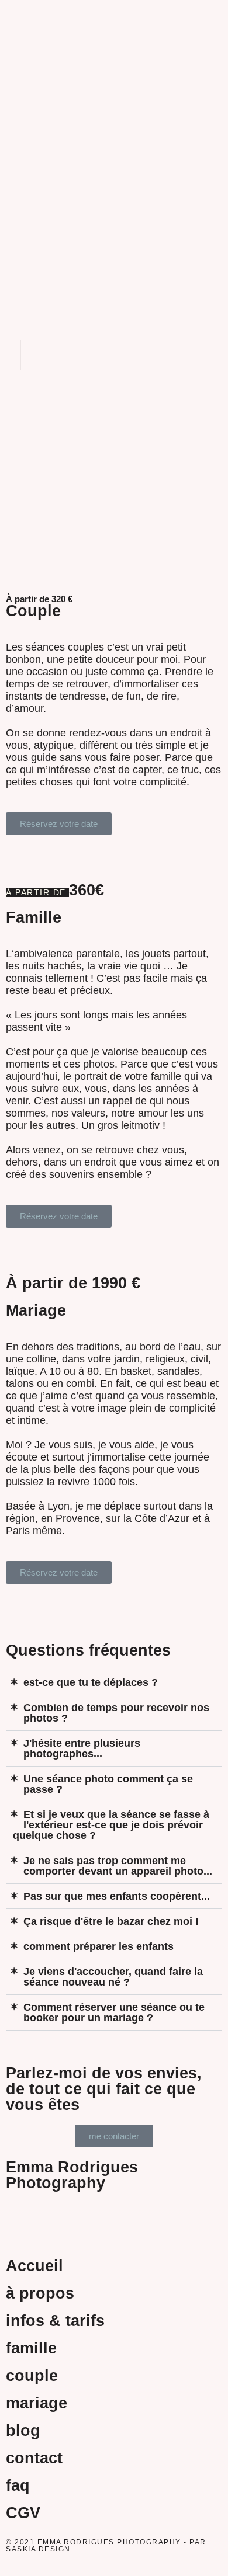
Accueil (34, 2266)
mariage (37, 2403)
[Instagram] (85, 2217)
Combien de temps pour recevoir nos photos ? (116, 1713)
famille (31, 2348)
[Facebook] (20, 2217)
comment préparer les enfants (99, 1946)
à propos (40, 2293)
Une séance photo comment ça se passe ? (108, 1784)
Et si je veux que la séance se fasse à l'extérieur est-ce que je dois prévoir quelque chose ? (111, 1825)
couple (32, 2376)
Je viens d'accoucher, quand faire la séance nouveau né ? (113, 1977)
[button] (114, 12)
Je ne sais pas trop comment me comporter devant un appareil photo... (118, 1866)
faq (18, 2485)
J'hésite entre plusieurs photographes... (82, 1748)
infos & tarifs (55, 2321)
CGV (23, 2513)
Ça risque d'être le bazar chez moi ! (111, 1921)
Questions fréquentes (88, 1650)
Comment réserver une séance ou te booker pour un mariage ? (114, 2012)
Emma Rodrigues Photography (72, 2175)
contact (34, 2458)
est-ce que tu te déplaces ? (91, 1682)
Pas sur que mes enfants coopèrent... (117, 1896)
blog (23, 2431)
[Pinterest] (53, 2217)
